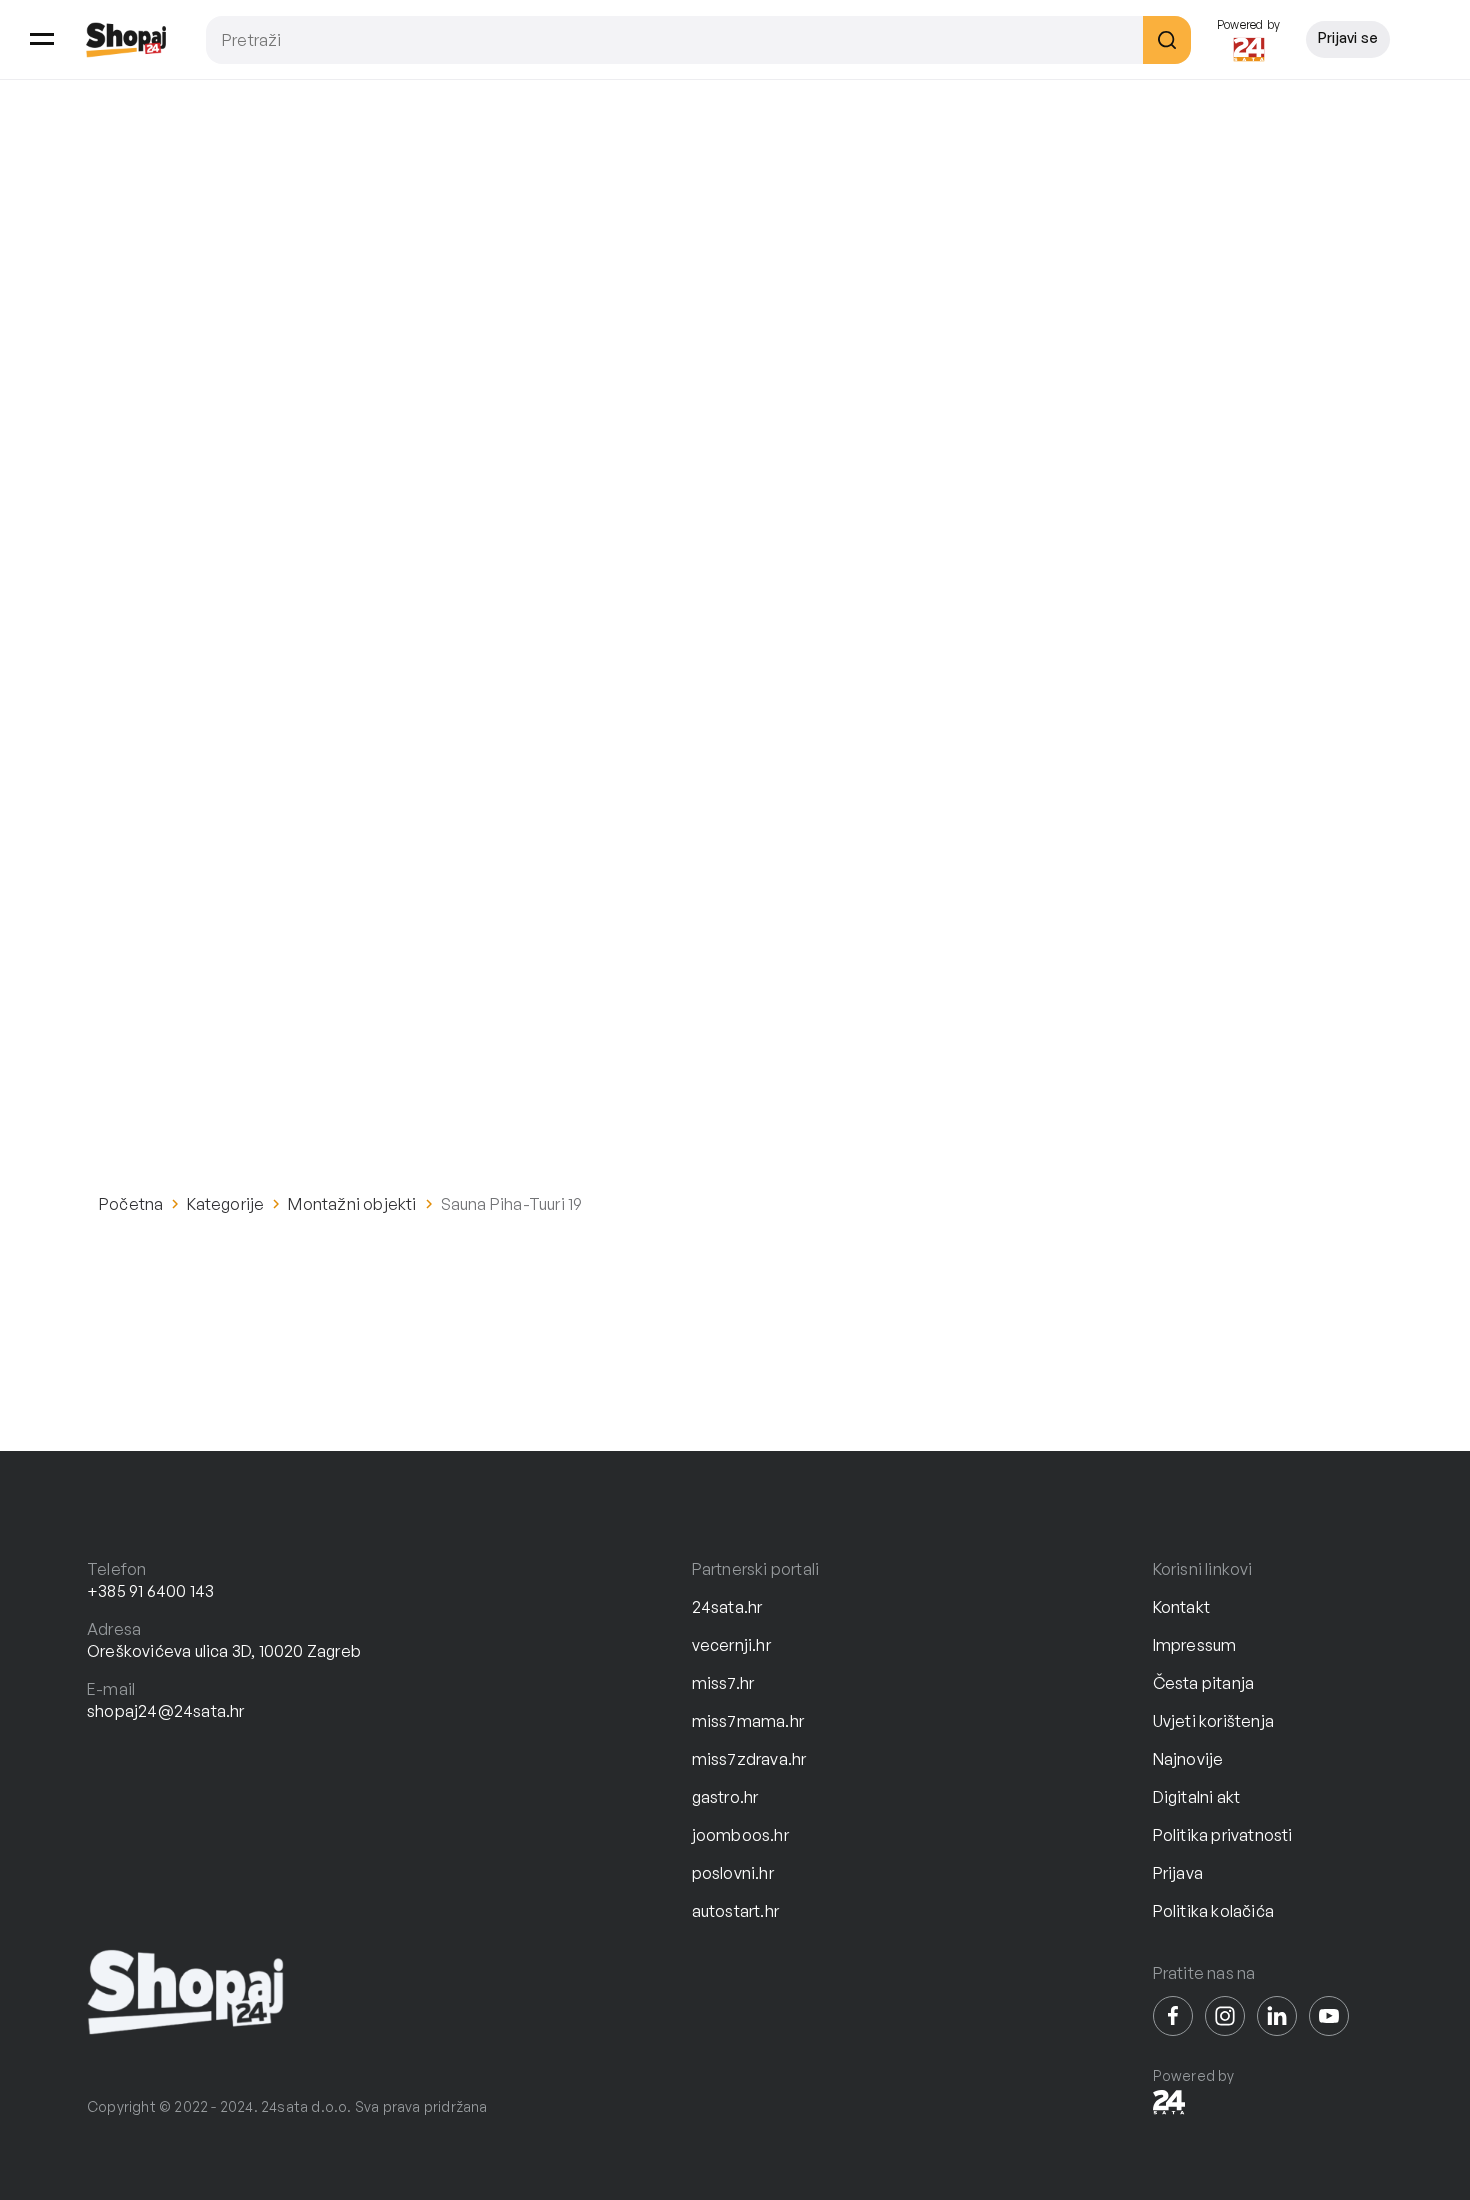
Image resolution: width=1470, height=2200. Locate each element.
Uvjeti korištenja (1213, 1721)
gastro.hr (725, 1797)
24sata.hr (727, 1607)
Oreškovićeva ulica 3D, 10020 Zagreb (224, 1651)
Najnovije (1188, 1759)
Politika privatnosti (1223, 1835)
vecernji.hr (731, 1645)
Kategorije (225, 1204)
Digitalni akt (1197, 1797)
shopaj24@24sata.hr (166, 1711)
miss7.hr (723, 1683)
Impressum (1195, 1645)
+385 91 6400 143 (150, 1591)
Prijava (1178, 1873)
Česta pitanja (1204, 1683)
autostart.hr (735, 1911)
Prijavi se (1348, 37)
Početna (131, 1204)
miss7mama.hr (748, 1721)
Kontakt (1181, 1607)
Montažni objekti (352, 1204)
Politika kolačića (1213, 1911)
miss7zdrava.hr (749, 1759)
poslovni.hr (733, 1873)
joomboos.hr (740, 1835)
